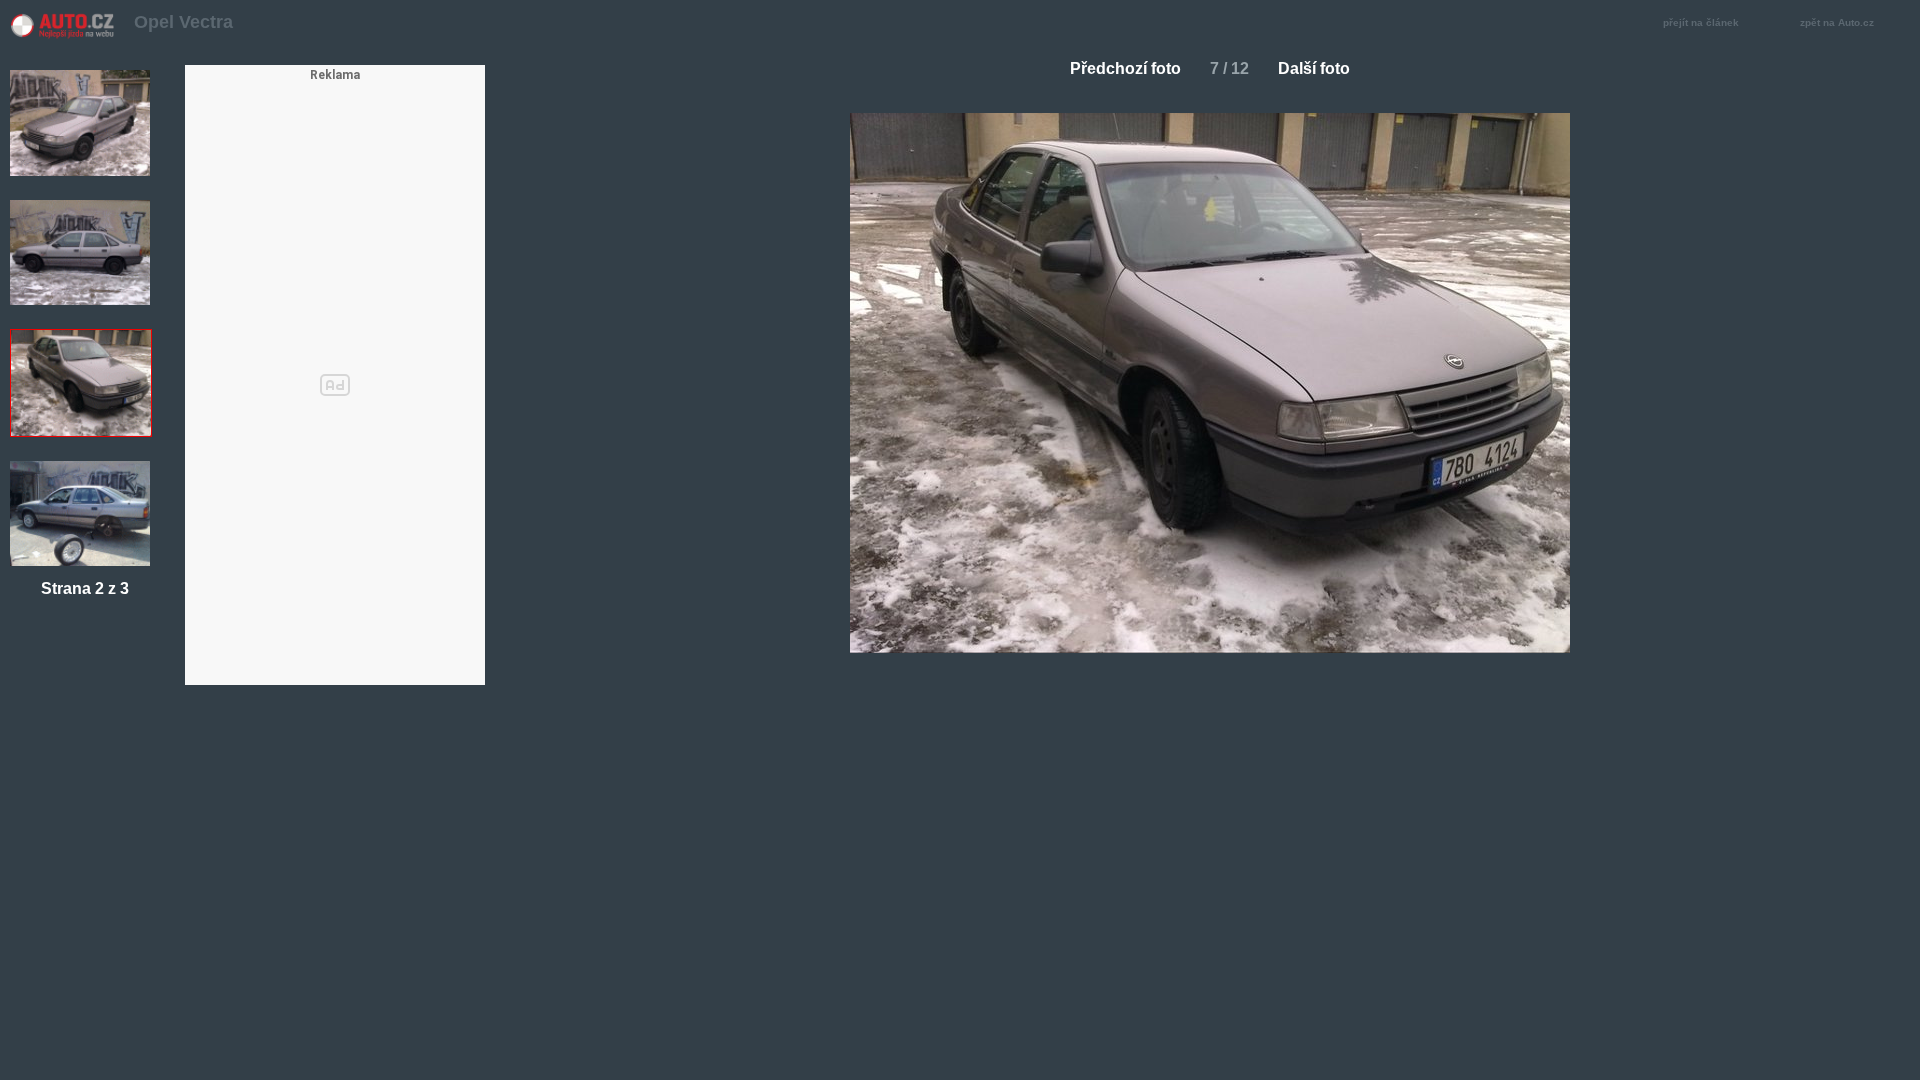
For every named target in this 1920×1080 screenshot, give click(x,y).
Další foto (1314, 68)
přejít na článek (1701, 22)
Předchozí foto (1125, 68)
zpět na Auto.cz (1837, 22)
